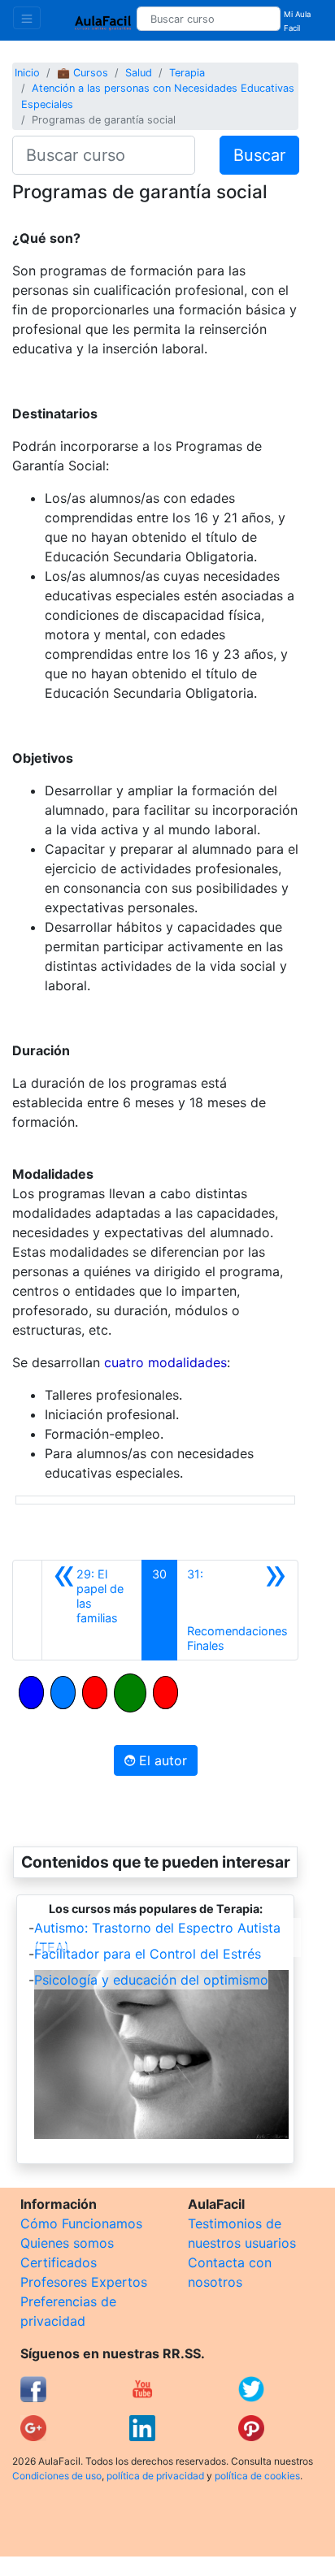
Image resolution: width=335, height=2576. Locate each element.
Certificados (59, 2262)
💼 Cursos (83, 73)
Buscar (259, 155)
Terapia (187, 73)
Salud (139, 73)
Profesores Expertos (84, 2282)
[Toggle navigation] (27, 18)
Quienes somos (67, 2243)
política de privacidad (155, 2476)
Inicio (27, 73)
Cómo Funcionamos (81, 2223)
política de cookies (257, 2476)
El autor (161, 1760)
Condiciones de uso (57, 2476)
